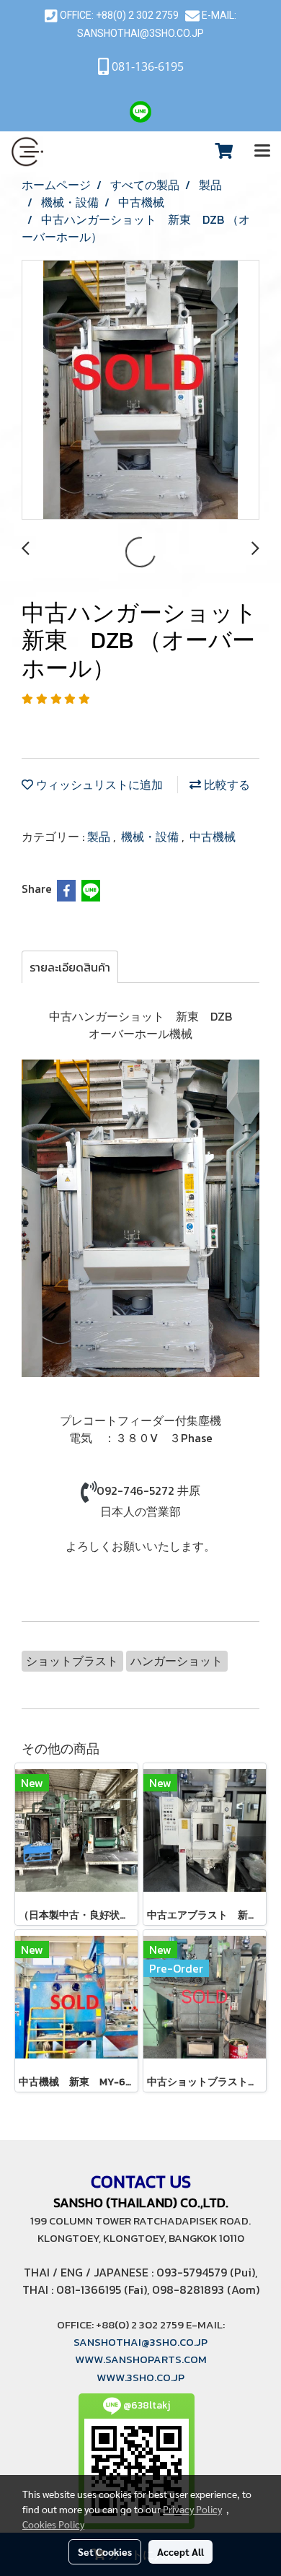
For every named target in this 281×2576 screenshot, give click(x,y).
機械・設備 (151, 837)
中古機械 (213, 837)
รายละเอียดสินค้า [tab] (70, 967)
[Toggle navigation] (262, 152)
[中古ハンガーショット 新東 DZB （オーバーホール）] (140, 390)
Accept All (180, 2551)
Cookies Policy (53, 2524)
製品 (100, 837)
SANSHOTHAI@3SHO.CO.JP (140, 33)
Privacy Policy (192, 2509)
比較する (226, 785)
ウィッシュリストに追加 (98, 785)
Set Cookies (105, 2551)
